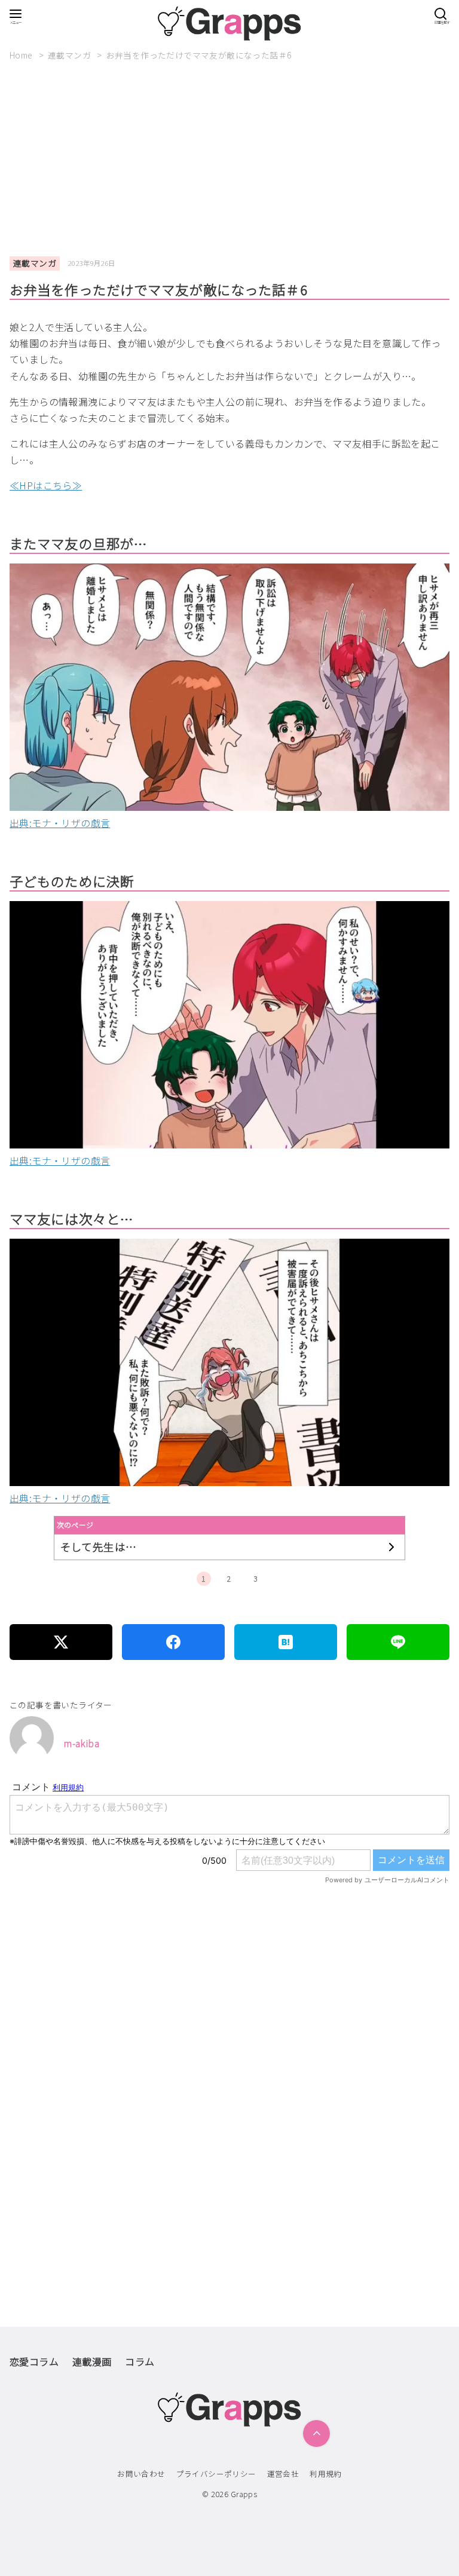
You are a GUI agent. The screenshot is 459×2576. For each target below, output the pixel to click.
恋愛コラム (34, 2361)
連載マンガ (70, 55)
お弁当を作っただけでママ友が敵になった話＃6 (199, 55)
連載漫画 (92, 2361)
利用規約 (326, 2474)
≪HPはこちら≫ (46, 485)
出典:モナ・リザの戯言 (60, 823)
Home (22, 55)
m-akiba (81, 1743)
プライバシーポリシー (216, 2474)
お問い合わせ (141, 2474)
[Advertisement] (234, 159)
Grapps (244, 2494)
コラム (140, 2361)
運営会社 (283, 2474)
